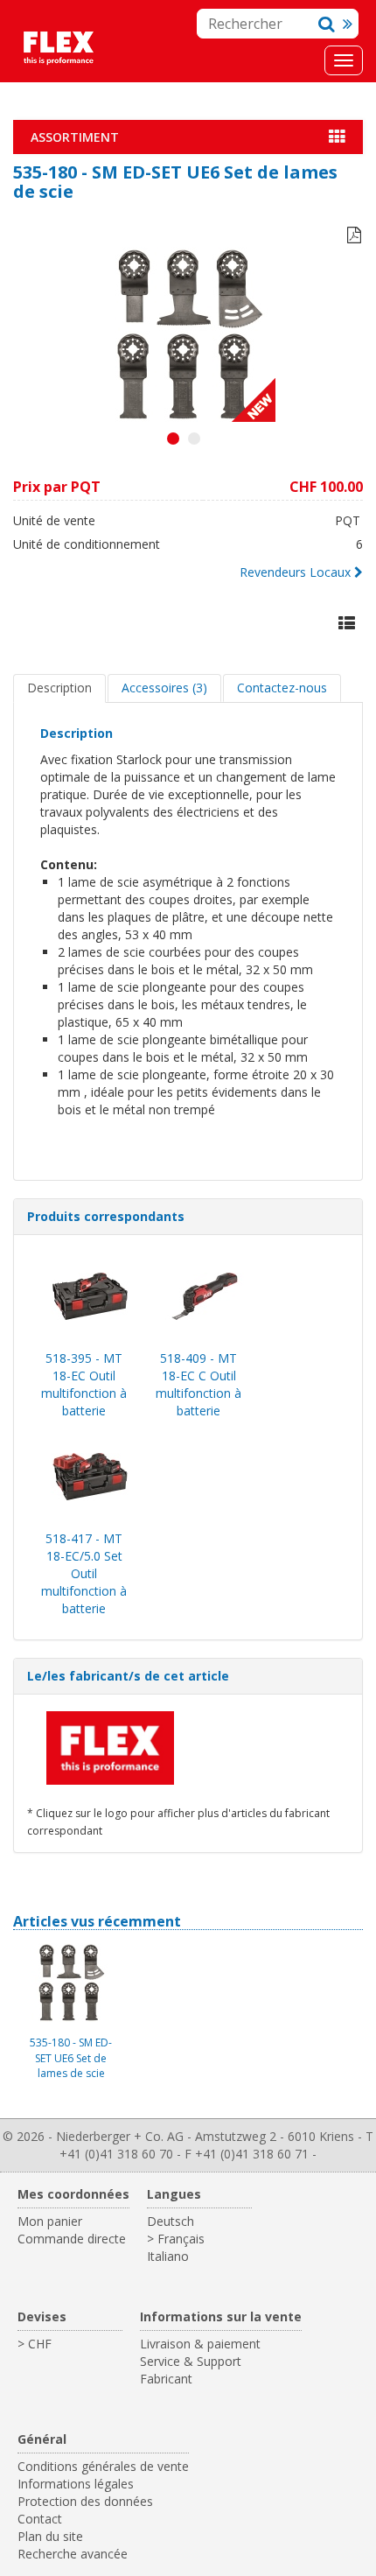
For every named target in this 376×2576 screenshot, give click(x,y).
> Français (176, 2239)
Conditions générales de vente (103, 2466)
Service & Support (191, 2361)
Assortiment (75, 137)
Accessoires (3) (164, 688)
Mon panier (50, 2221)
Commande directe (72, 2239)
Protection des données (85, 2501)
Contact (40, 2519)
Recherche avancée (73, 2554)
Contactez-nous (282, 688)
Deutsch (171, 2221)
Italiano (168, 2256)
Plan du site (50, 2536)
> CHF (35, 2344)
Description (59, 688)
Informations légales (76, 2484)
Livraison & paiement (200, 2344)
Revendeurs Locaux (295, 572)
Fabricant (166, 2379)
